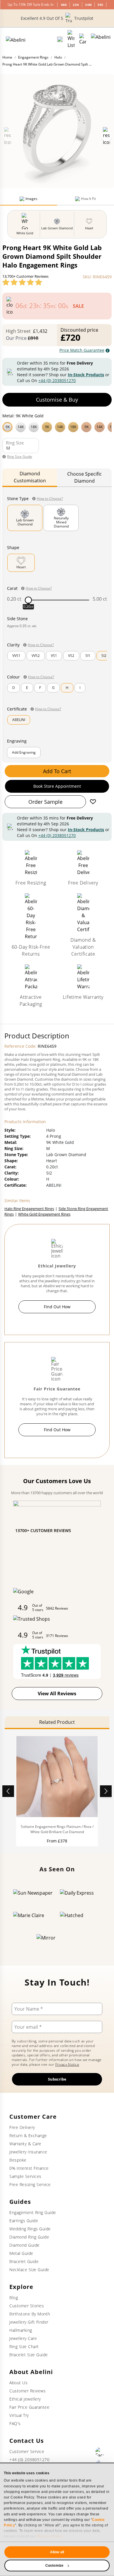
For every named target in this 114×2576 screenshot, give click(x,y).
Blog (14, 2298)
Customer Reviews (27, 2391)
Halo (58, 57)
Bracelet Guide (24, 2261)
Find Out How (57, 1307)
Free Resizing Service (30, 2184)
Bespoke (18, 2160)
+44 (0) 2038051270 (57, 380)
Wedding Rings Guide (30, 2229)
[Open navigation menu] (101, 39)
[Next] (106, 1791)
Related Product (57, 1722)
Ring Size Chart (24, 2346)
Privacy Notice (67, 2064)
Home (7, 57)
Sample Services (25, 2176)
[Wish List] (71, 39)
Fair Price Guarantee (29, 2407)
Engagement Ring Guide (33, 2212)
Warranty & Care (25, 2144)
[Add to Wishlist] (93, 802)
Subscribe (57, 2079)
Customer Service (27, 2451)
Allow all (57, 2552)
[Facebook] (100, 2452)
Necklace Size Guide (29, 2270)
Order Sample (45, 802)
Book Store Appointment (57, 786)
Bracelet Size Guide (29, 2355)
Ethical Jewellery (25, 2399)
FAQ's (15, 2423)
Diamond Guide (25, 2245)
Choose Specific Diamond (84, 477)
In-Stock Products (86, 375)
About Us (18, 2383)
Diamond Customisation (30, 477)
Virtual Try (19, 2415)
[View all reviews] (22, 282)
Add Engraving (24, 752)
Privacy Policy (50, 2536)
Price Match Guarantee (82, 350)
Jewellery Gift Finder (29, 2322)
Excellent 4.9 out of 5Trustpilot (57, 18)
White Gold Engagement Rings (44, 1214)
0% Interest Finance (29, 2168)
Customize (54, 2566)
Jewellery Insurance (28, 2152)
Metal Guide (21, 2253)
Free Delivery (22, 2127)
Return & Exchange (28, 2135)
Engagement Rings (33, 57)
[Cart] (83, 39)
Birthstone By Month (30, 2314)
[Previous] (8, 1791)
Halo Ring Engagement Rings (29, 1209)
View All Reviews (57, 1694)
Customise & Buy (57, 400)
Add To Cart (57, 771)
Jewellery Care (23, 2338)
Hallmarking (21, 2330)
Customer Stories (27, 2306)
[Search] (60, 39)
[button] (57, 426)
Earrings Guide (24, 2221)
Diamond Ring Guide (29, 2237)
